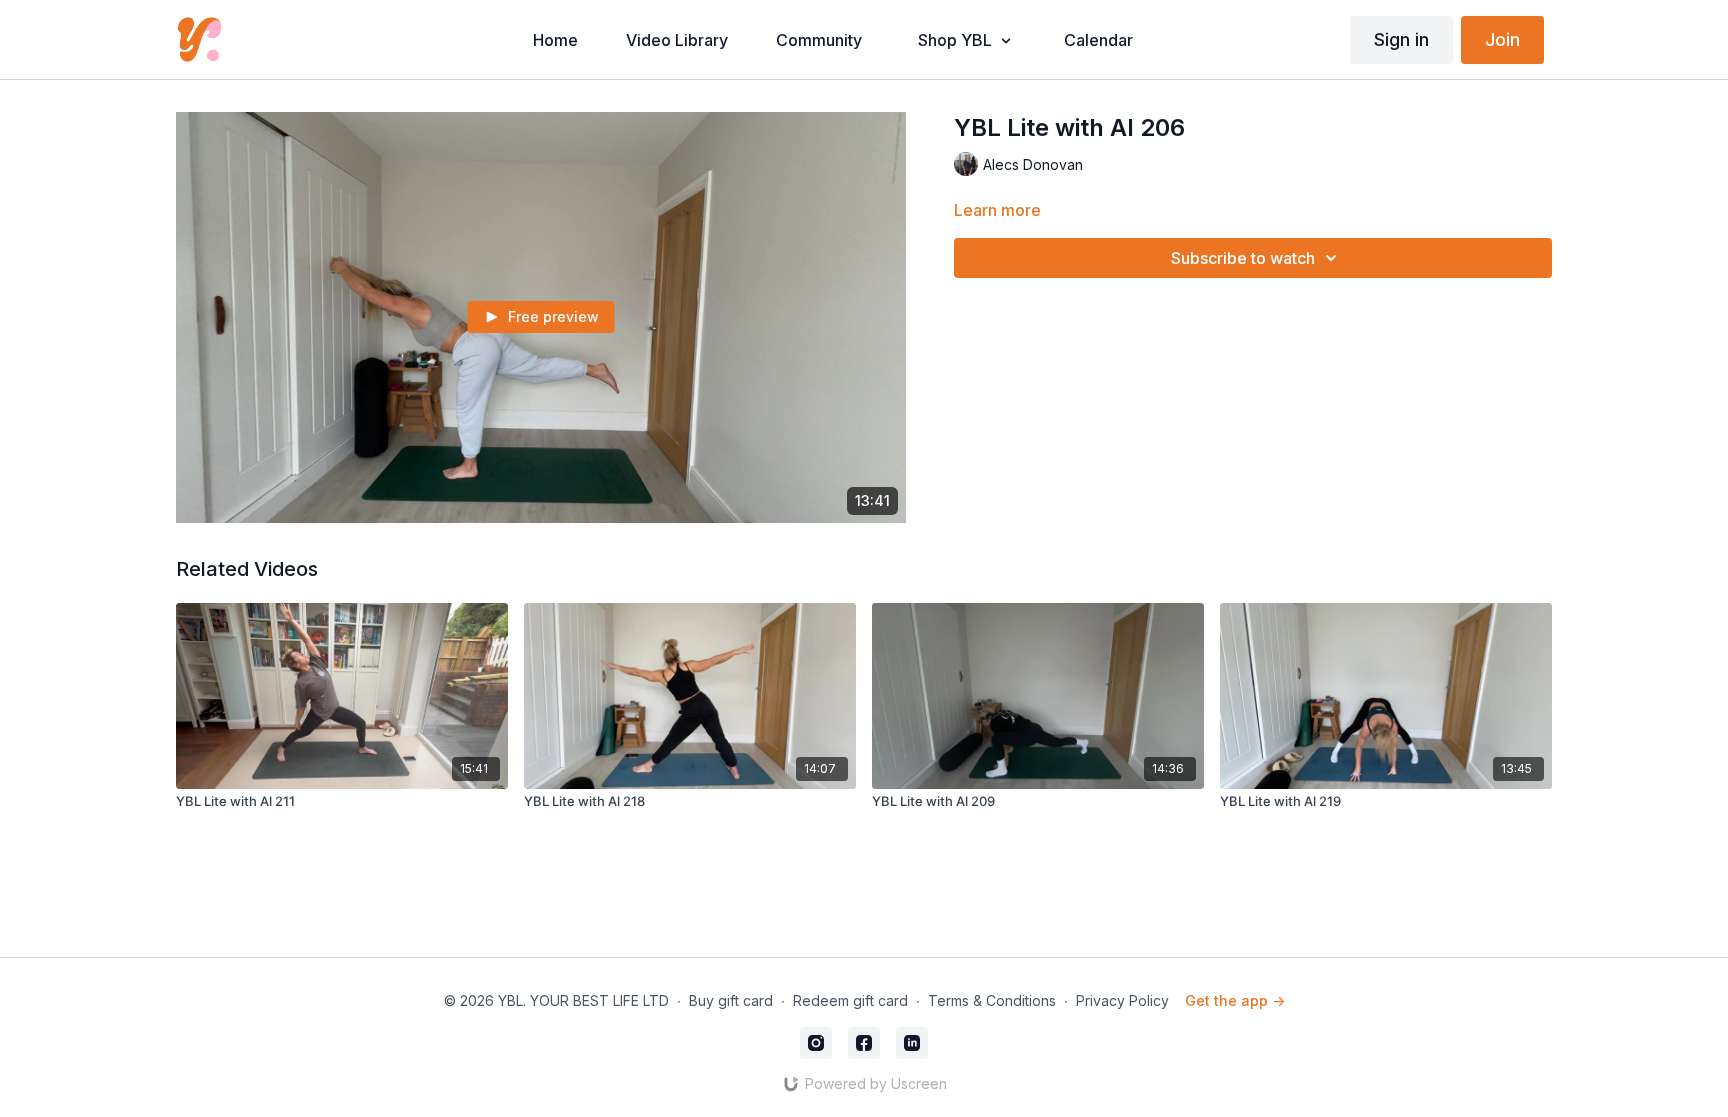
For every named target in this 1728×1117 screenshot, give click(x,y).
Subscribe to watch (1243, 258)
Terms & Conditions (992, 1000)
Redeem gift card (850, 1000)
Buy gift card (731, 1000)
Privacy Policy (1122, 1000)
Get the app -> (1235, 1000)
